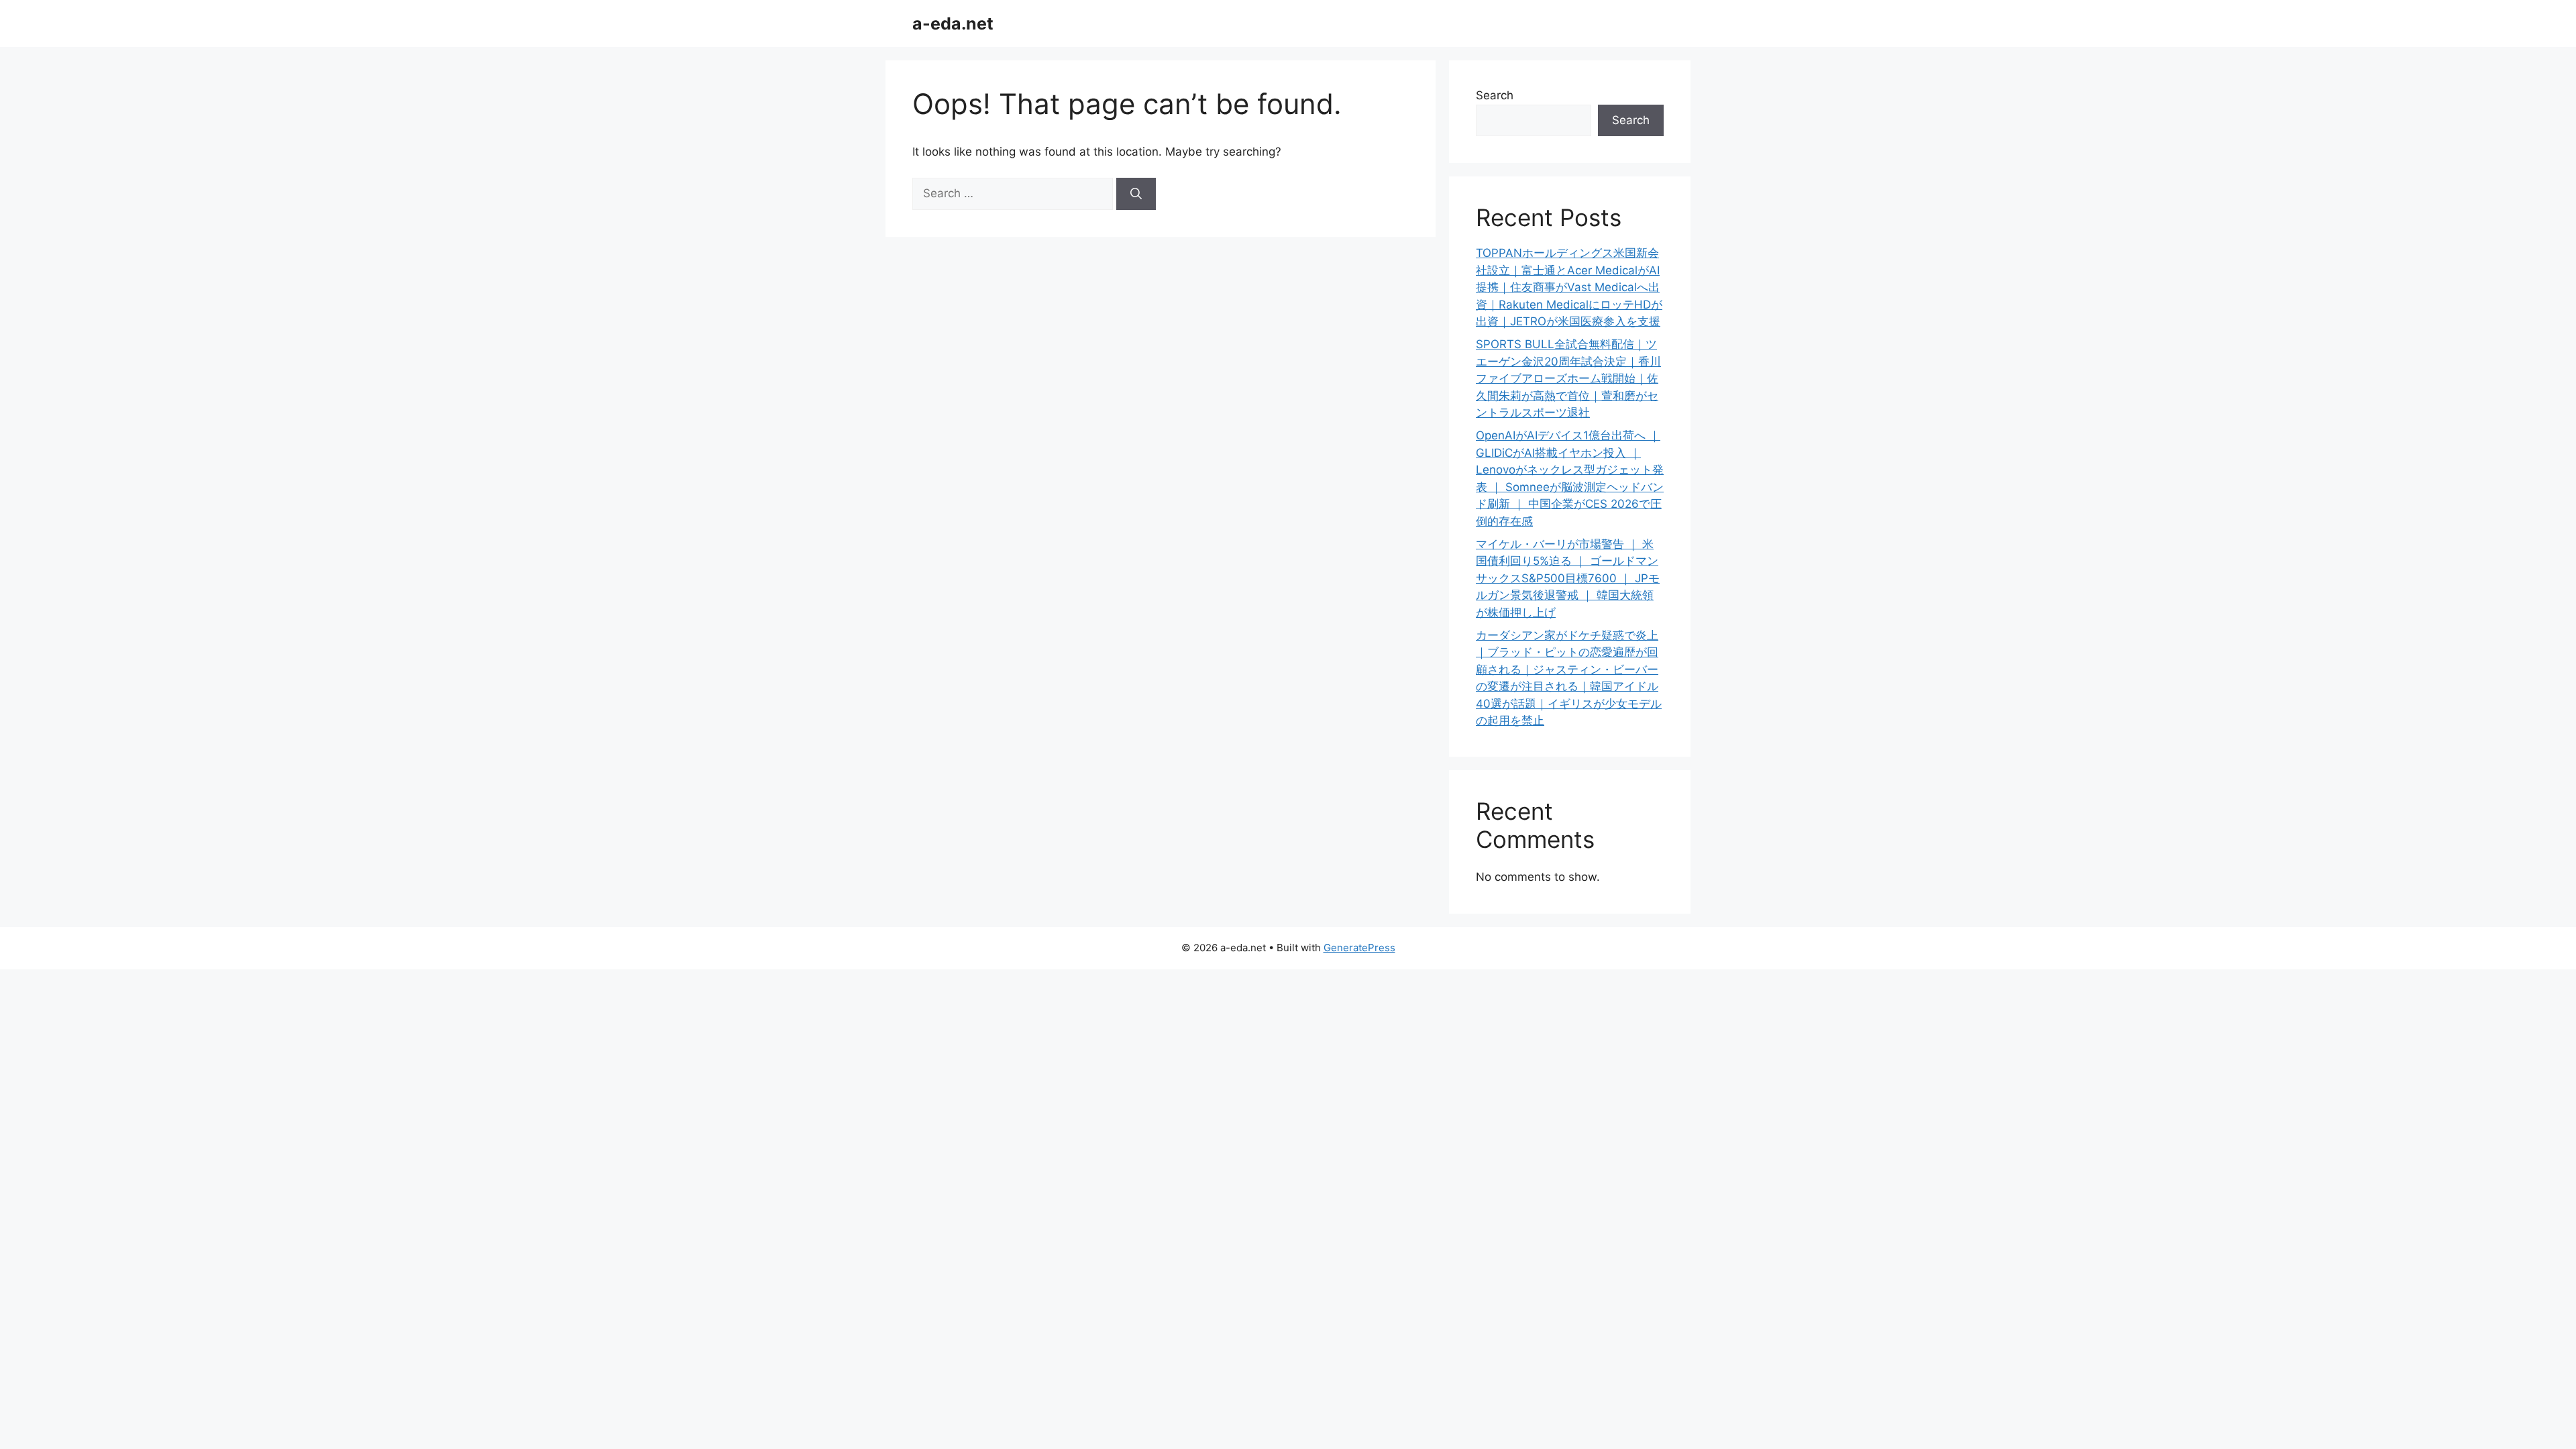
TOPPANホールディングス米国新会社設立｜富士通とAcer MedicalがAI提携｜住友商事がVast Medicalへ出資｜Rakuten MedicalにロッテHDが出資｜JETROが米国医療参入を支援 (1569, 287)
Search (1495, 95)
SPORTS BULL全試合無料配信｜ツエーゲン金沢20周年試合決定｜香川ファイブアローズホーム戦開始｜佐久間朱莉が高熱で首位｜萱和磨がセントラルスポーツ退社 (1568, 378)
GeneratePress (1359, 948)
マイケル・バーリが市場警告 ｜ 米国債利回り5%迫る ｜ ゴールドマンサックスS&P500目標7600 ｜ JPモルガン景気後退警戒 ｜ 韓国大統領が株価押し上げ (1568, 578)
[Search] (1136, 194)
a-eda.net (953, 23)
